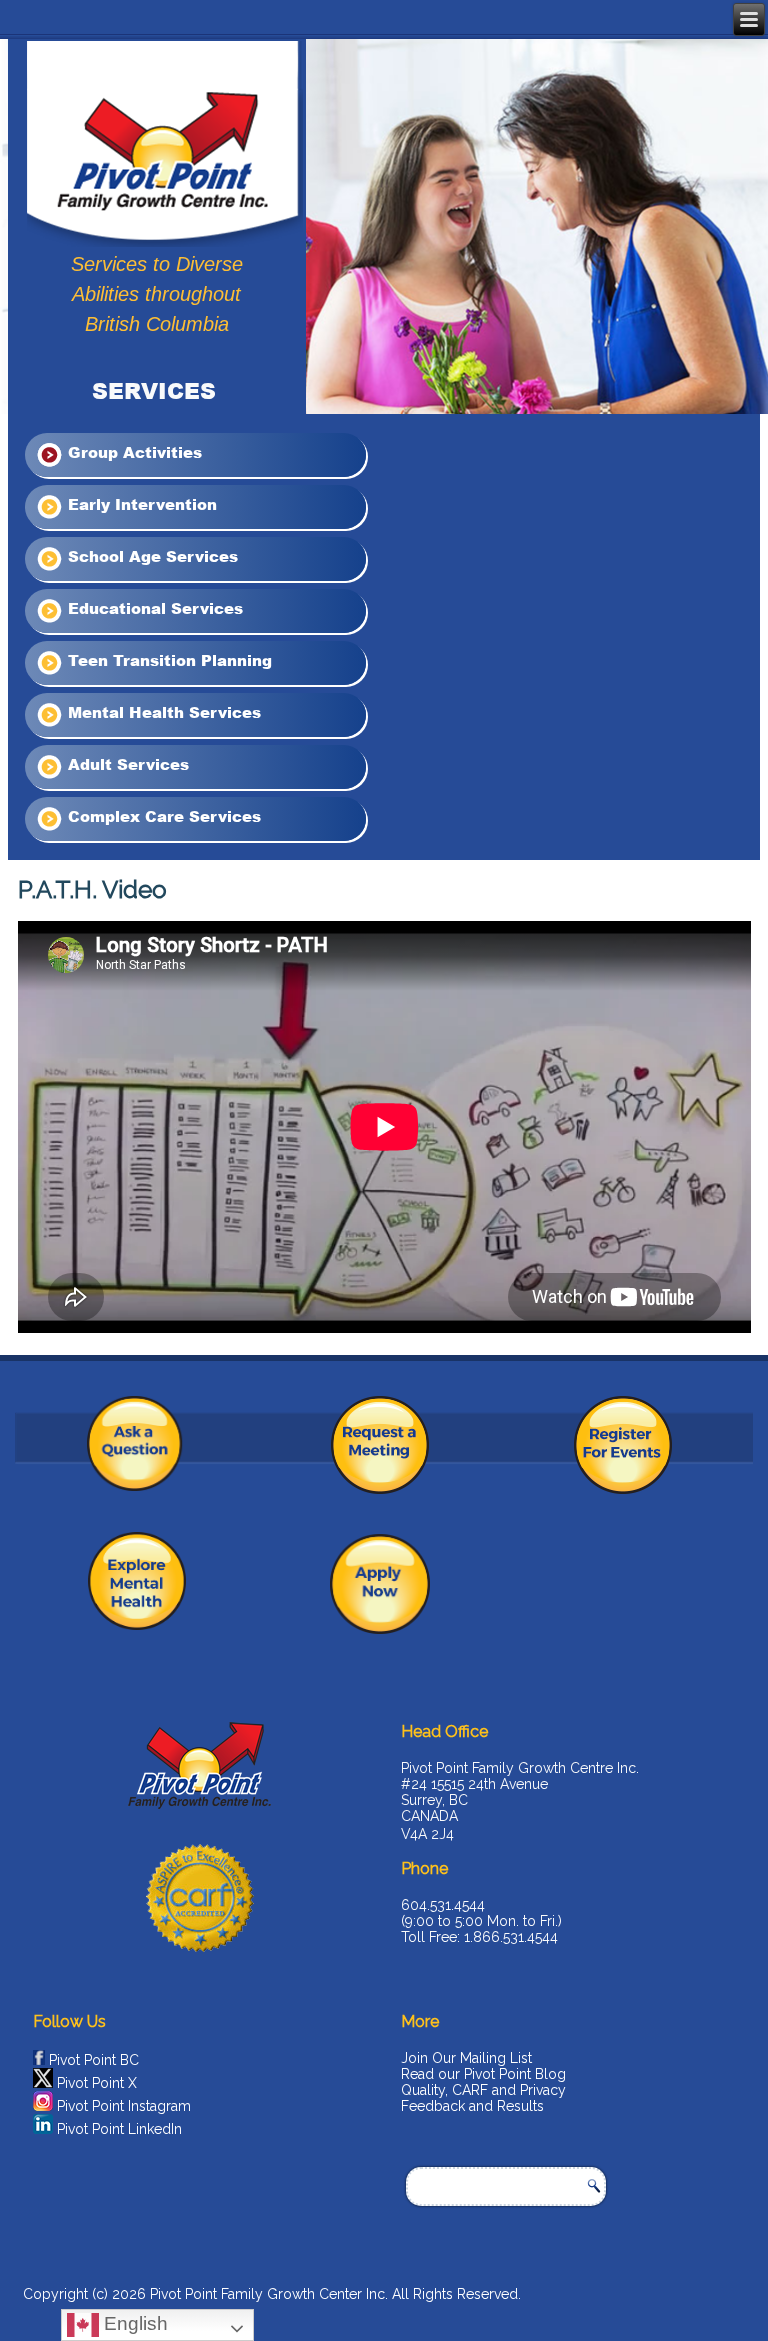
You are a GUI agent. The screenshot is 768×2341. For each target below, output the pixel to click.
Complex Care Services (162, 816)
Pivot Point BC (94, 2060)
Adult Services (126, 764)
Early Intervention (140, 504)
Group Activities (132, 452)
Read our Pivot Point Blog (483, 2074)
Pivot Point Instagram (124, 2106)
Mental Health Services (162, 712)
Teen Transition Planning (167, 660)
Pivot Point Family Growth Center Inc (267, 2294)
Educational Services (153, 608)
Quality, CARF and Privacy (483, 2090)
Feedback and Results (472, 2106)
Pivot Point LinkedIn (119, 2129)
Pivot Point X (97, 2083)
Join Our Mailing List (466, 2058)
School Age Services (150, 556)
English (133, 2323)
